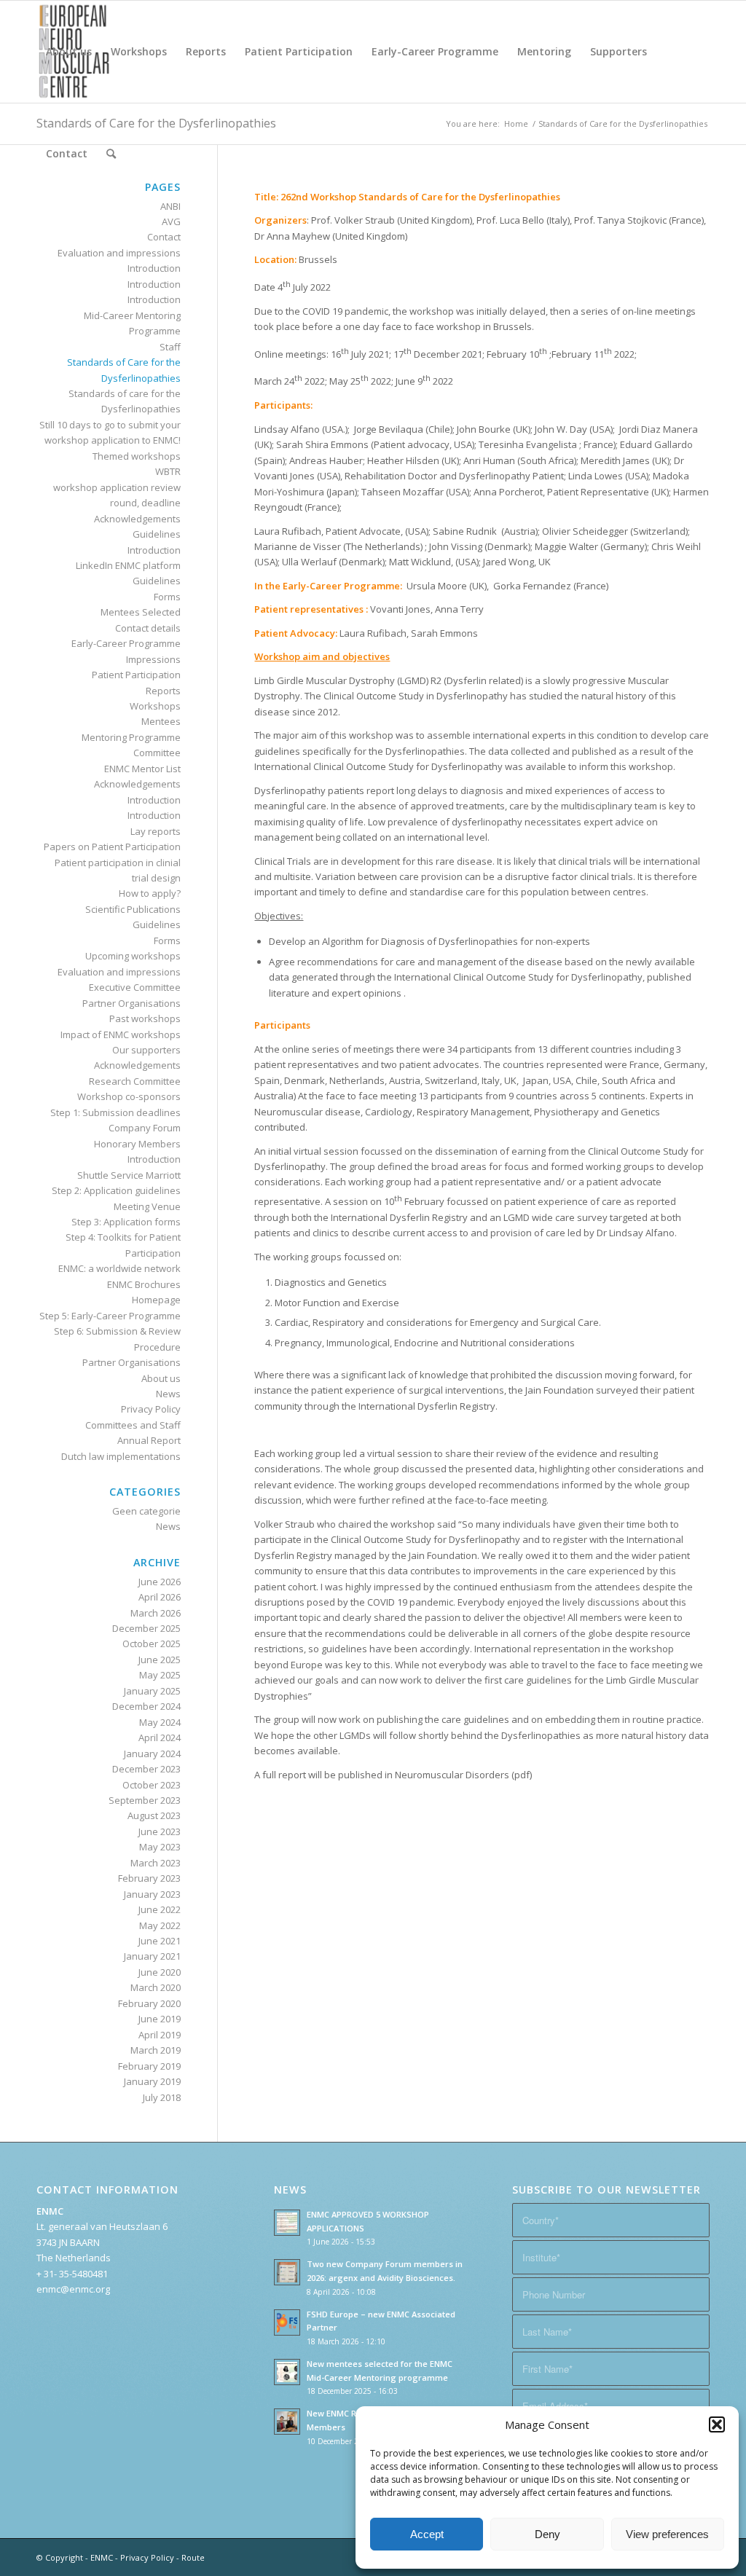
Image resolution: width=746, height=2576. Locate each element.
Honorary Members (137, 1144)
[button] (717, 2424)
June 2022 (160, 1909)
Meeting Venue (147, 1206)
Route (193, 2557)
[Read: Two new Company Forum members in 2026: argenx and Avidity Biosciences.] (287, 2272)
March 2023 (156, 1863)
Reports (163, 691)
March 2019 (156, 2050)
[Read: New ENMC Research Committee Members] (287, 2422)
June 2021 (160, 1941)
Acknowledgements (137, 519)
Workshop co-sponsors (129, 1096)
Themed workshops (137, 456)
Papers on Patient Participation (112, 847)
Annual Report (149, 1440)
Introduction (154, 268)
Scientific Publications (133, 909)
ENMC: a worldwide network (119, 1268)
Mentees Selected (141, 612)
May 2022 (160, 1925)
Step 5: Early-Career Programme (110, 1316)
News (168, 1394)
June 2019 (160, 2019)
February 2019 (149, 2066)
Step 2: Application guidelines (116, 1190)
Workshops (155, 706)
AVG (171, 221)
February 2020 (149, 2003)
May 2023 (160, 1847)
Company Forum (145, 1128)
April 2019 (160, 2035)
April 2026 (160, 1597)
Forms (167, 597)
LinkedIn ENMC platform (128, 565)
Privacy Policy (151, 1409)
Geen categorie (146, 1511)
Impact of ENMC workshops (121, 1034)
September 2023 (145, 1800)
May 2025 (160, 1675)
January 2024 (152, 1754)
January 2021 (152, 1956)
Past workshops (145, 1018)
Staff (170, 347)
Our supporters (146, 1050)
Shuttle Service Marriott (129, 1175)
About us (161, 1378)
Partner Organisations (131, 1003)
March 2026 (156, 1613)
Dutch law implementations (121, 1456)
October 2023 (152, 1785)
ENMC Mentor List (142, 769)
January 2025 (152, 1691)
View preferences (667, 2534)
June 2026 (160, 1582)
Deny (547, 2534)
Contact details (148, 628)
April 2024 (160, 1737)
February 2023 (149, 1878)
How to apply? (150, 893)
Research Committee (135, 1081)
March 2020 (156, 1987)
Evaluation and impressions (119, 253)
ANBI (170, 206)
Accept (427, 2534)
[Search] (111, 154)
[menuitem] (69, 52)
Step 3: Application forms (126, 1222)
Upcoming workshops (133, 956)
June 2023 (160, 1831)
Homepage (156, 1300)
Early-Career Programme (126, 643)
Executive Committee (135, 987)
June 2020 (160, 1972)
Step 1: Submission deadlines (115, 1112)
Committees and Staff (133, 1425)
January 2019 (152, 2081)
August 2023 (154, 1815)
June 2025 (160, 1660)
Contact (164, 237)
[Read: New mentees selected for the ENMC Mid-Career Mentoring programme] (287, 2372)
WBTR (168, 471)
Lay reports (156, 831)
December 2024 (146, 1706)
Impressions (153, 659)
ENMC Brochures (144, 1284)
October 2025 (152, 1644)
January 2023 (152, 1894)
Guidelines (157, 534)
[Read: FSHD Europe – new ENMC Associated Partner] (287, 2322)
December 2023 (146, 1769)
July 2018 (162, 2097)
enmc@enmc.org (73, 2289)
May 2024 (160, 1722)
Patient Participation (136, 675)
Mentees (161, 721)
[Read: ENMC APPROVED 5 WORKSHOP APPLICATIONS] (287, 2223)
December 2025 (146, 1628)
